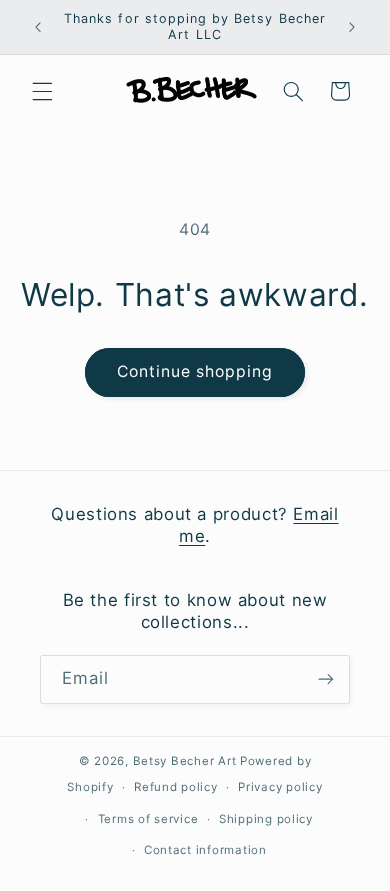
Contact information (205, 850)
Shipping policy (266, 819)
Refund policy (176, 787)
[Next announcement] (352, 27)
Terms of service (148, 819)
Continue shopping (195, 371)
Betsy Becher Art (185, 761)
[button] (42, 91)
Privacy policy (280, 787)
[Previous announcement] (38, 27)
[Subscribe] (326, 679)
